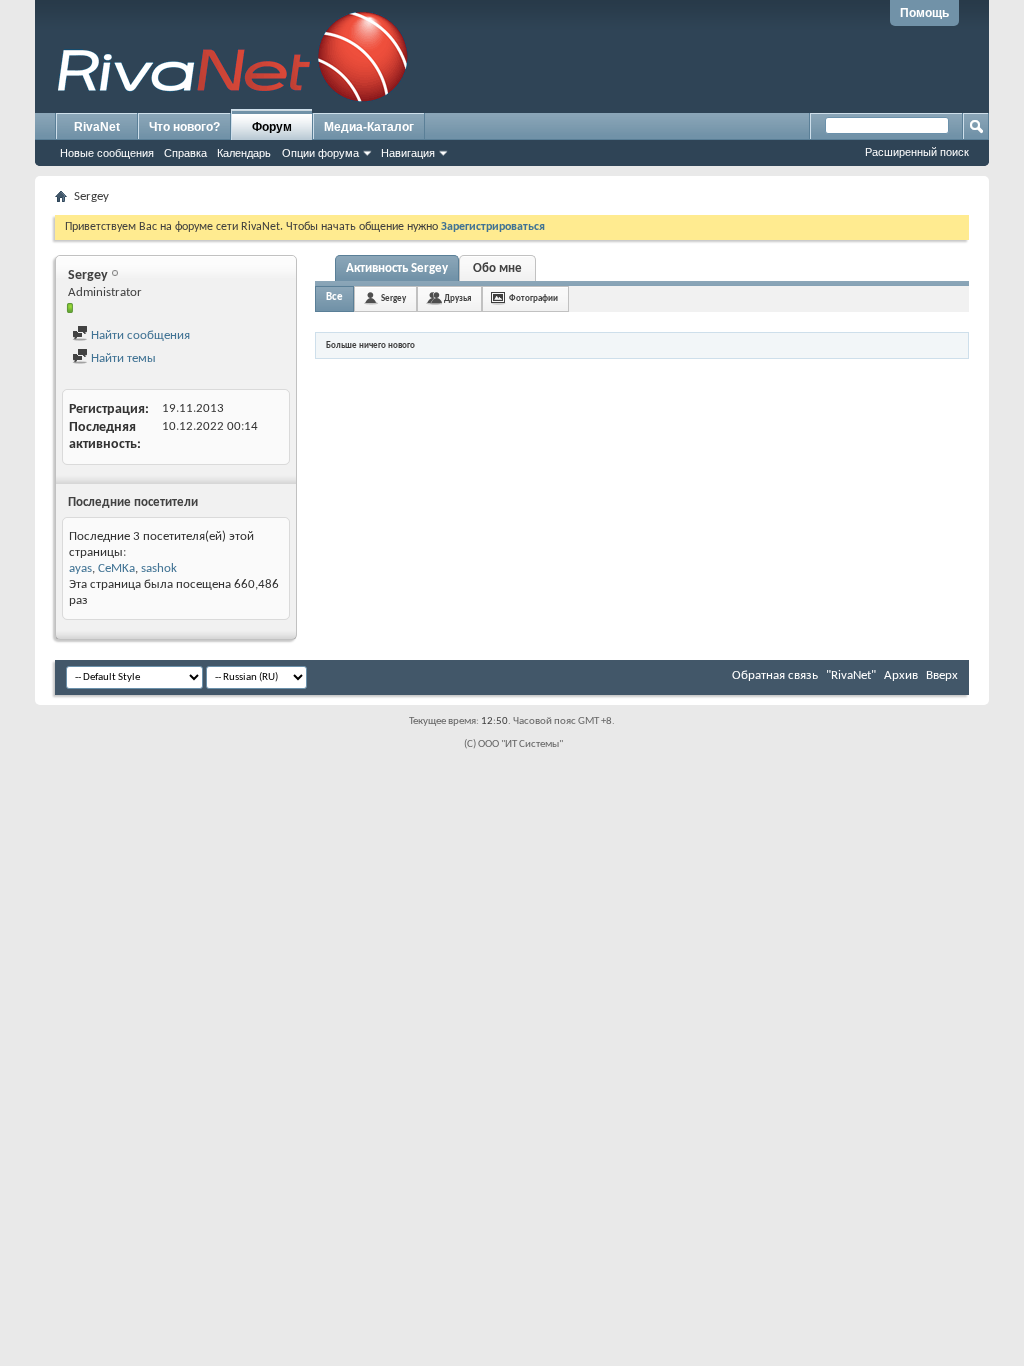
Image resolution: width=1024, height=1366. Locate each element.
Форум (272, 127)
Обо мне (497, 268)
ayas (80, 568)
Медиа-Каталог (369, 127)
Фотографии (533, 298)
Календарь (244, 153)
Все (334, 297)
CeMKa (116, 568)
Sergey (393, 298)
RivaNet (97, 127)
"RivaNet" (851, 675)
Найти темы (122, 358)
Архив (901, 675)
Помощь (924, 13)
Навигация (408, 153)
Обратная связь (775, 675)
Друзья (457, 298)
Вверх (942, 675)
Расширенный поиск (917, 152)
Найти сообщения (139, 335)
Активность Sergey (397, 268)
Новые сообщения (107, 153)
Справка (185, 153)
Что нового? (184, 127)
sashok (159, 568)
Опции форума (320, 153)
